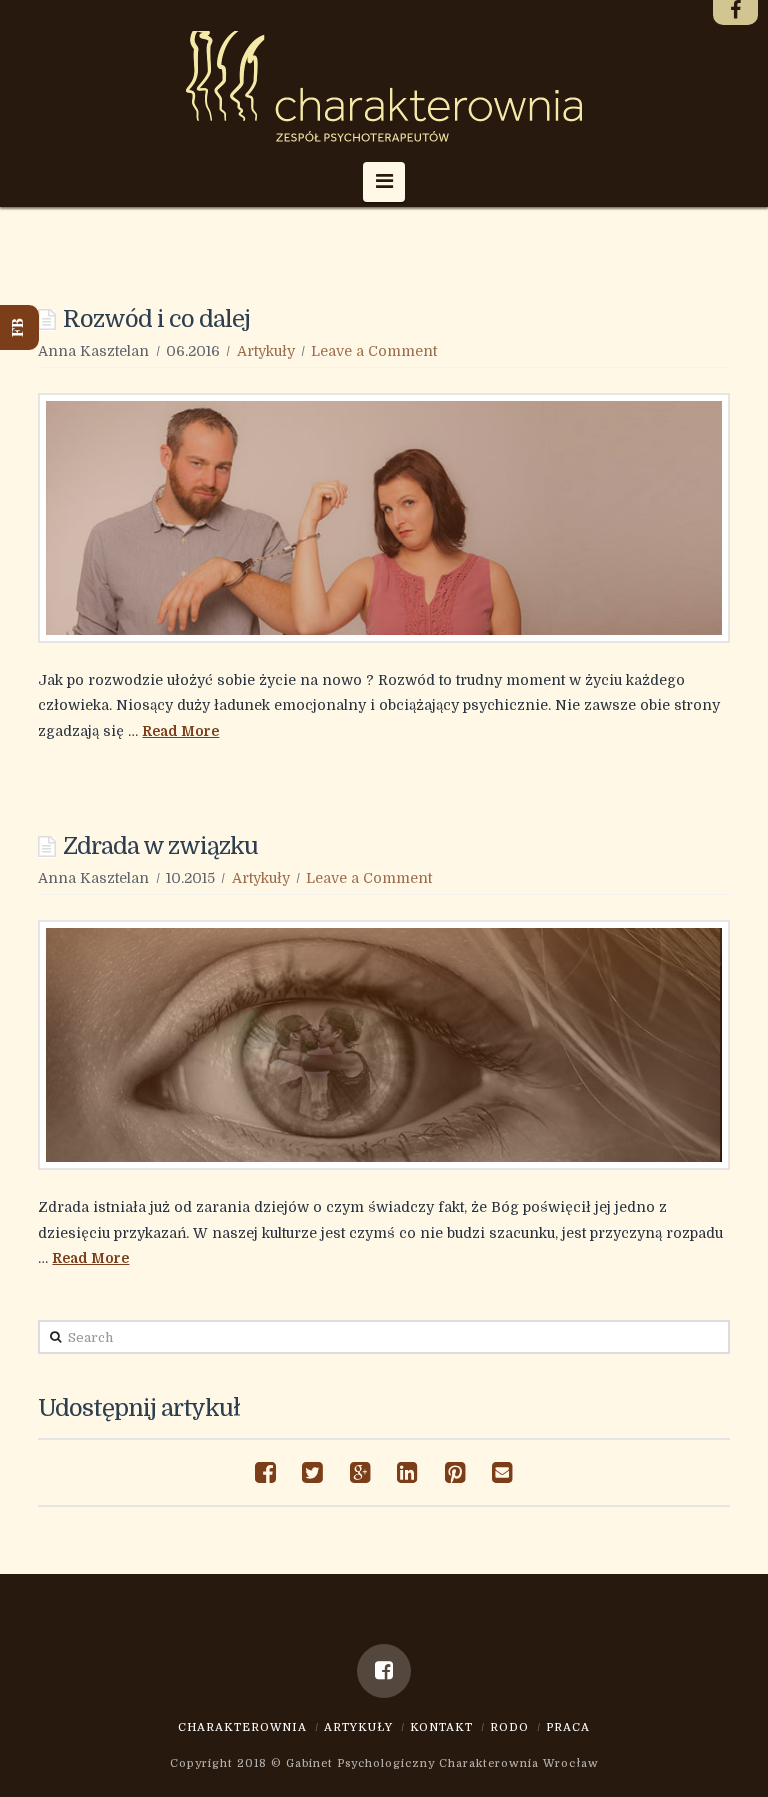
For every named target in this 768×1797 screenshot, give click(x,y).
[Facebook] (384, 1671)
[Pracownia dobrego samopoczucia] (384, 86)
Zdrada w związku (160, 846)
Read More (180, 731)
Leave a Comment (374, 351)
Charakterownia (242, 1727)
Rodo (509, 1727)
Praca (568, 1727)
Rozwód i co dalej (156, 319)
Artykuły (266, 351)
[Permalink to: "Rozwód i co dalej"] (383, 518)
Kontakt (441, 1727)
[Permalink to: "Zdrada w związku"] (383, 1045)
